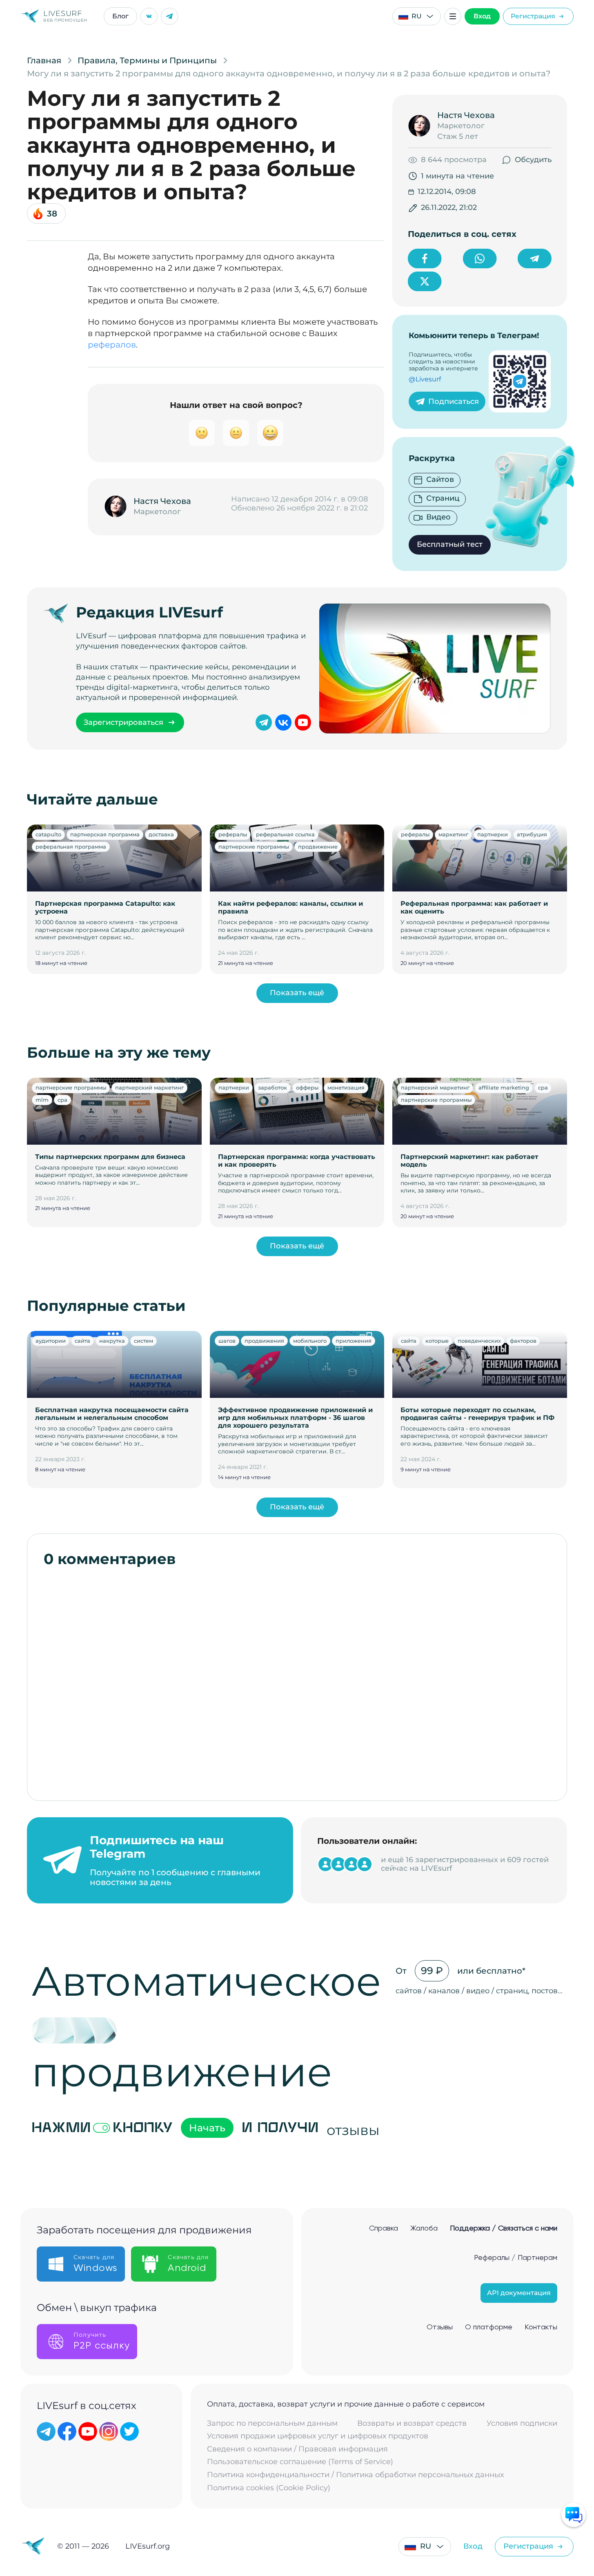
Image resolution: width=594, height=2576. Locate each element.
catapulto (48, 834)
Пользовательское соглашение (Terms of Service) (300, 2462)
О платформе (489, 2327)
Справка (384, 2228)
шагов (227, 1341)
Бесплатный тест (450, 544)
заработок (273, 1087)
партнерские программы (254, 847)
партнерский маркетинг (149, 1087)
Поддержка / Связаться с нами (504, 2228)
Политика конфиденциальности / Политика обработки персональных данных (355, 2475)
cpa (62, 1100)
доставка (161, 834)
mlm (42, 1100)
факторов (523, 1341)
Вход (482, 16)
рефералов (112, 345)
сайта (82, 1341)
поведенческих (479, 1341)
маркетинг (453, 834)
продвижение (318, 847)
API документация (519, 2293)
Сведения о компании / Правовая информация (297, 2449)
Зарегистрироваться (123, 722)
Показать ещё (297, 993)
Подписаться (454, 401)
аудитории (51, 1341)
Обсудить (533, 160)
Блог (120, 16)
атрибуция (532, 834)
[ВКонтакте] (149, 16)
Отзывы (440, 2327)
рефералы (233, 834)
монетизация (346, 1087)
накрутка (112, 1341)
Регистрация (533, 16)
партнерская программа (105, 834)
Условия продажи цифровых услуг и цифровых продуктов (318, 2436)
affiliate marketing (504, 1087)
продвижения (264, 1341)
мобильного (310, 1341)
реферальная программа (71, 847)
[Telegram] (169, 16)
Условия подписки (522, 2423)
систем (143, 1341)
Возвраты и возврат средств (412, 2423)
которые (437, 1341)
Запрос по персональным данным (272, 2423)
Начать (207, 2128)
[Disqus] (297, 1680)
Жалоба (424, 2228)
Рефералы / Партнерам (516, 2258)
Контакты (541, 2327)
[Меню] (453, 16)
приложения (354, 1341)
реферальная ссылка (285, 834)
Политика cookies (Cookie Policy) (269, 2488)
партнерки (493, 834)
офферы (307, 1087)
